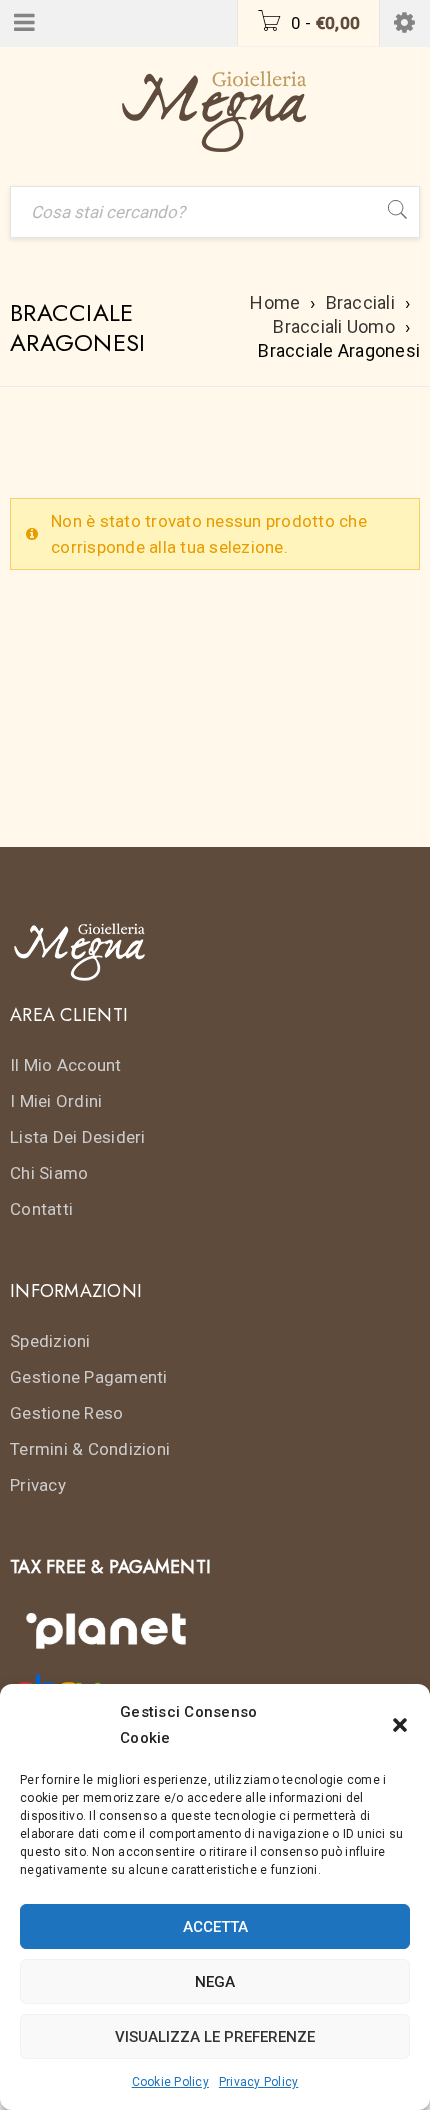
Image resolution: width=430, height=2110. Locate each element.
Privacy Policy (259, 2082)
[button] (400, 1725)
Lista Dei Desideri (78, 1137)
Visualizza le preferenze (215, 2037)
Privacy (38, 1485)
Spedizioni (50, 1341)
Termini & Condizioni (90, 1449)
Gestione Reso (66, 1413)
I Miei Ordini (56, 1101)
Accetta (215, 1927)
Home (275, 302)
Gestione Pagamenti (89, 1377)
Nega (215, 1982)
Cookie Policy (170, 2082)
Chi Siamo (49, 1173)
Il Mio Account (66, 1065)
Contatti (41, 1209)
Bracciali (360, 302)
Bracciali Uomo (334, 326)
